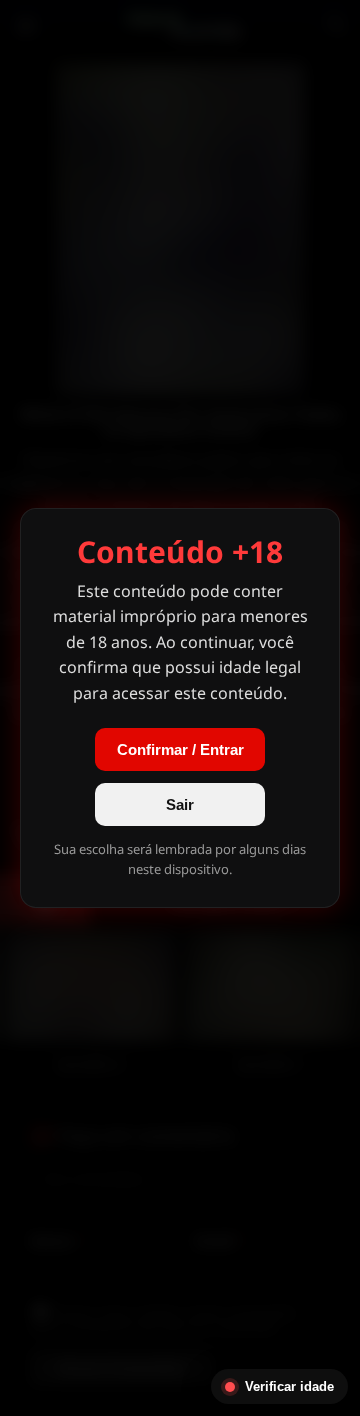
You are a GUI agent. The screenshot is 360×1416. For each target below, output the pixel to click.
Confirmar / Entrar (180, 749)
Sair (180, 804)
